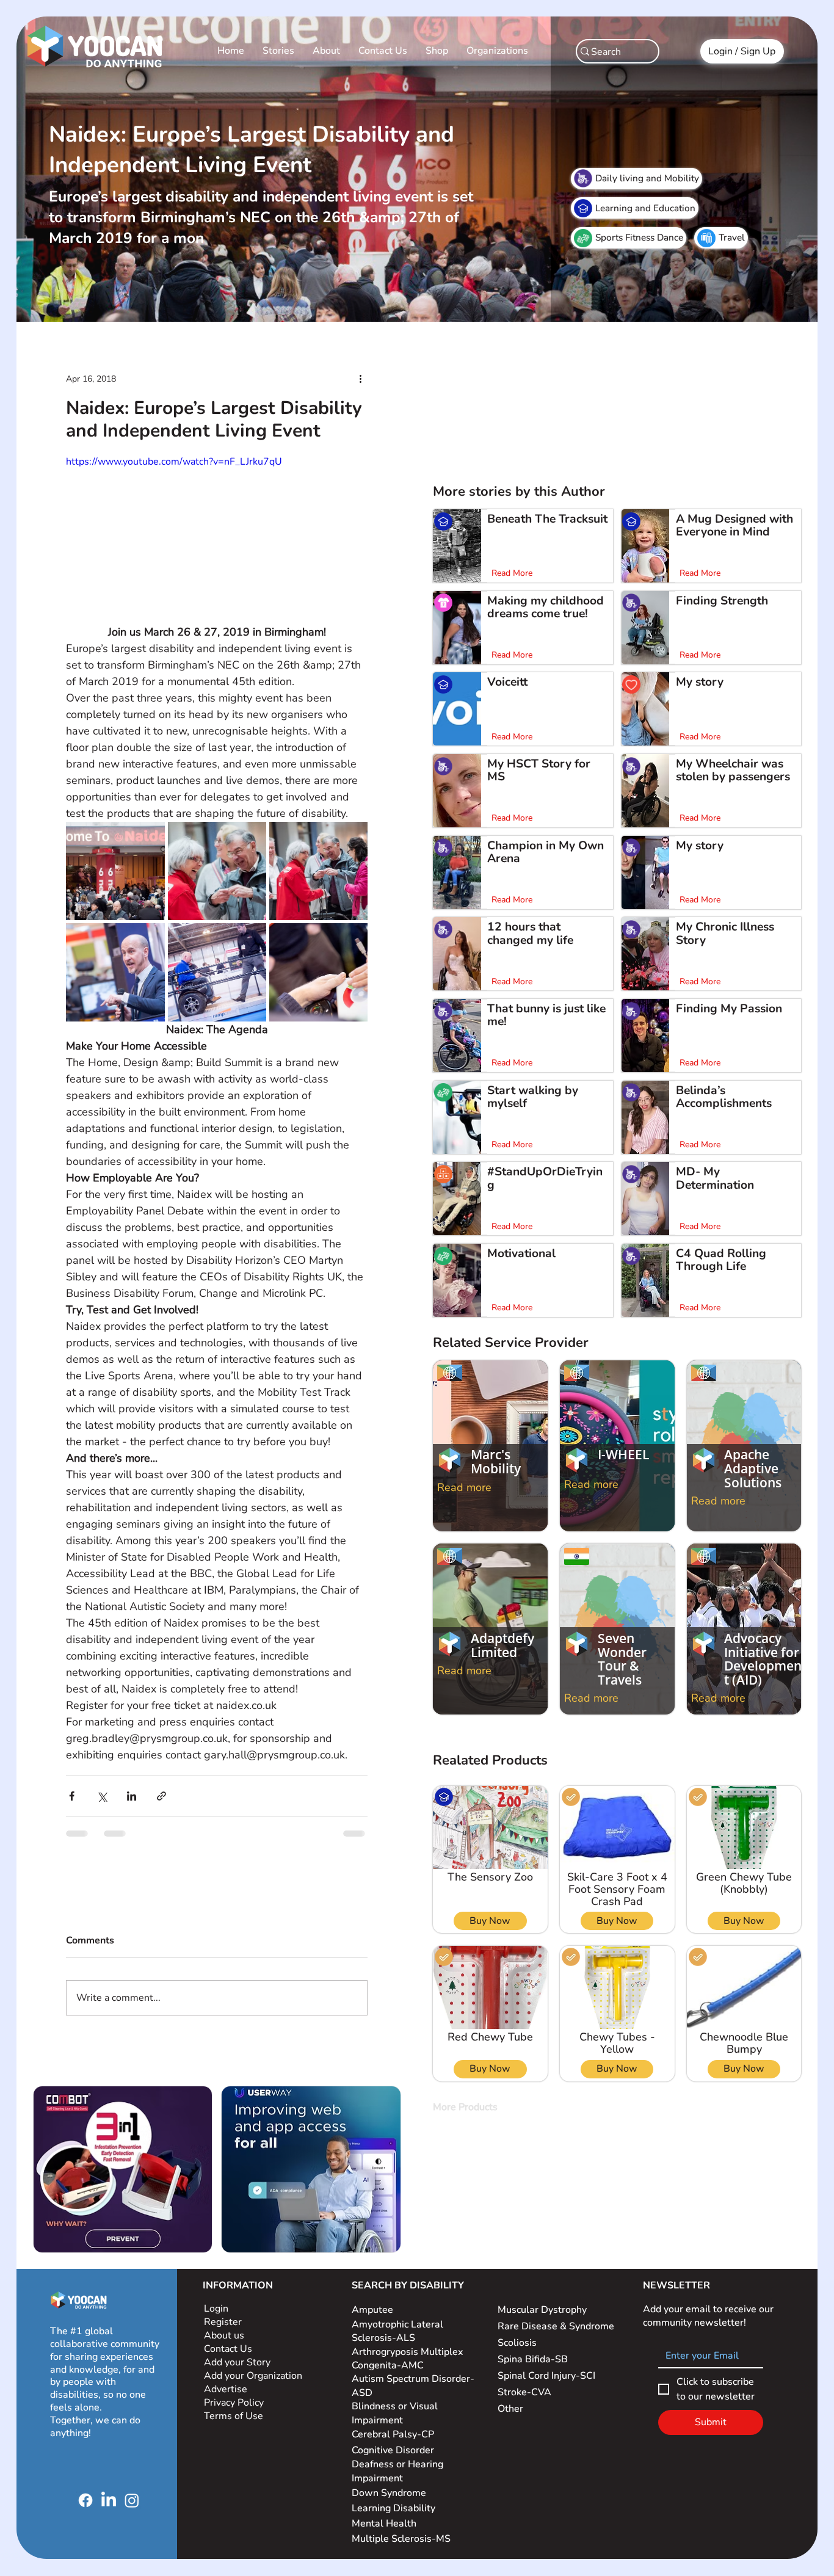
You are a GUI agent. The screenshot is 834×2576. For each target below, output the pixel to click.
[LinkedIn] (109, 2500)
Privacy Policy (235, 2403)
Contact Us (228, 2349)
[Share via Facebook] (72, 1796)
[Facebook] (85, 2500)
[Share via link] (161, 1796)
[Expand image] (115, 871)
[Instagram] (132, 2500)
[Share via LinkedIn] (132, 1796)
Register (223, 2322)
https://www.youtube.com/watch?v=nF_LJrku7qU (174, 462)
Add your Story (238, 2362)
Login (216, 2309)
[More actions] (360, 379)
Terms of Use (235, 2416)
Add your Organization (253, 2376)
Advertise (226, 2389)
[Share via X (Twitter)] (102, 1796)
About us (224, 2335)
